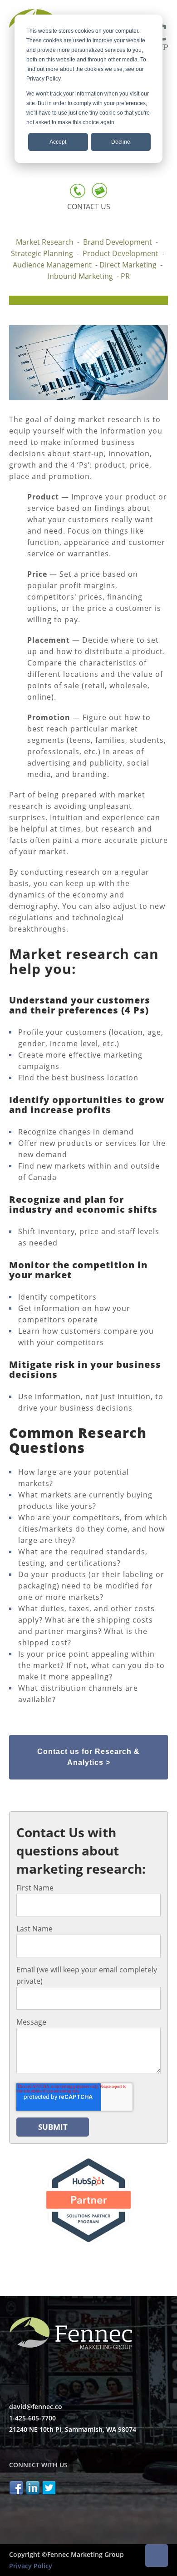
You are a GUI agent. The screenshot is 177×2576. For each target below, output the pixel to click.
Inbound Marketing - (84, 276)
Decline (121, 142)
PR (125, 276)
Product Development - (124, 253)
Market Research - (49, 242)
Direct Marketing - (132, 265)
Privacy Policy (31, 2566)
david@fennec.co (36, 2407)
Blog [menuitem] (26, 172)
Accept (58, 142)
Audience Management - (56, 265)
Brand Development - (122, 242)
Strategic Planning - (47, 253)
